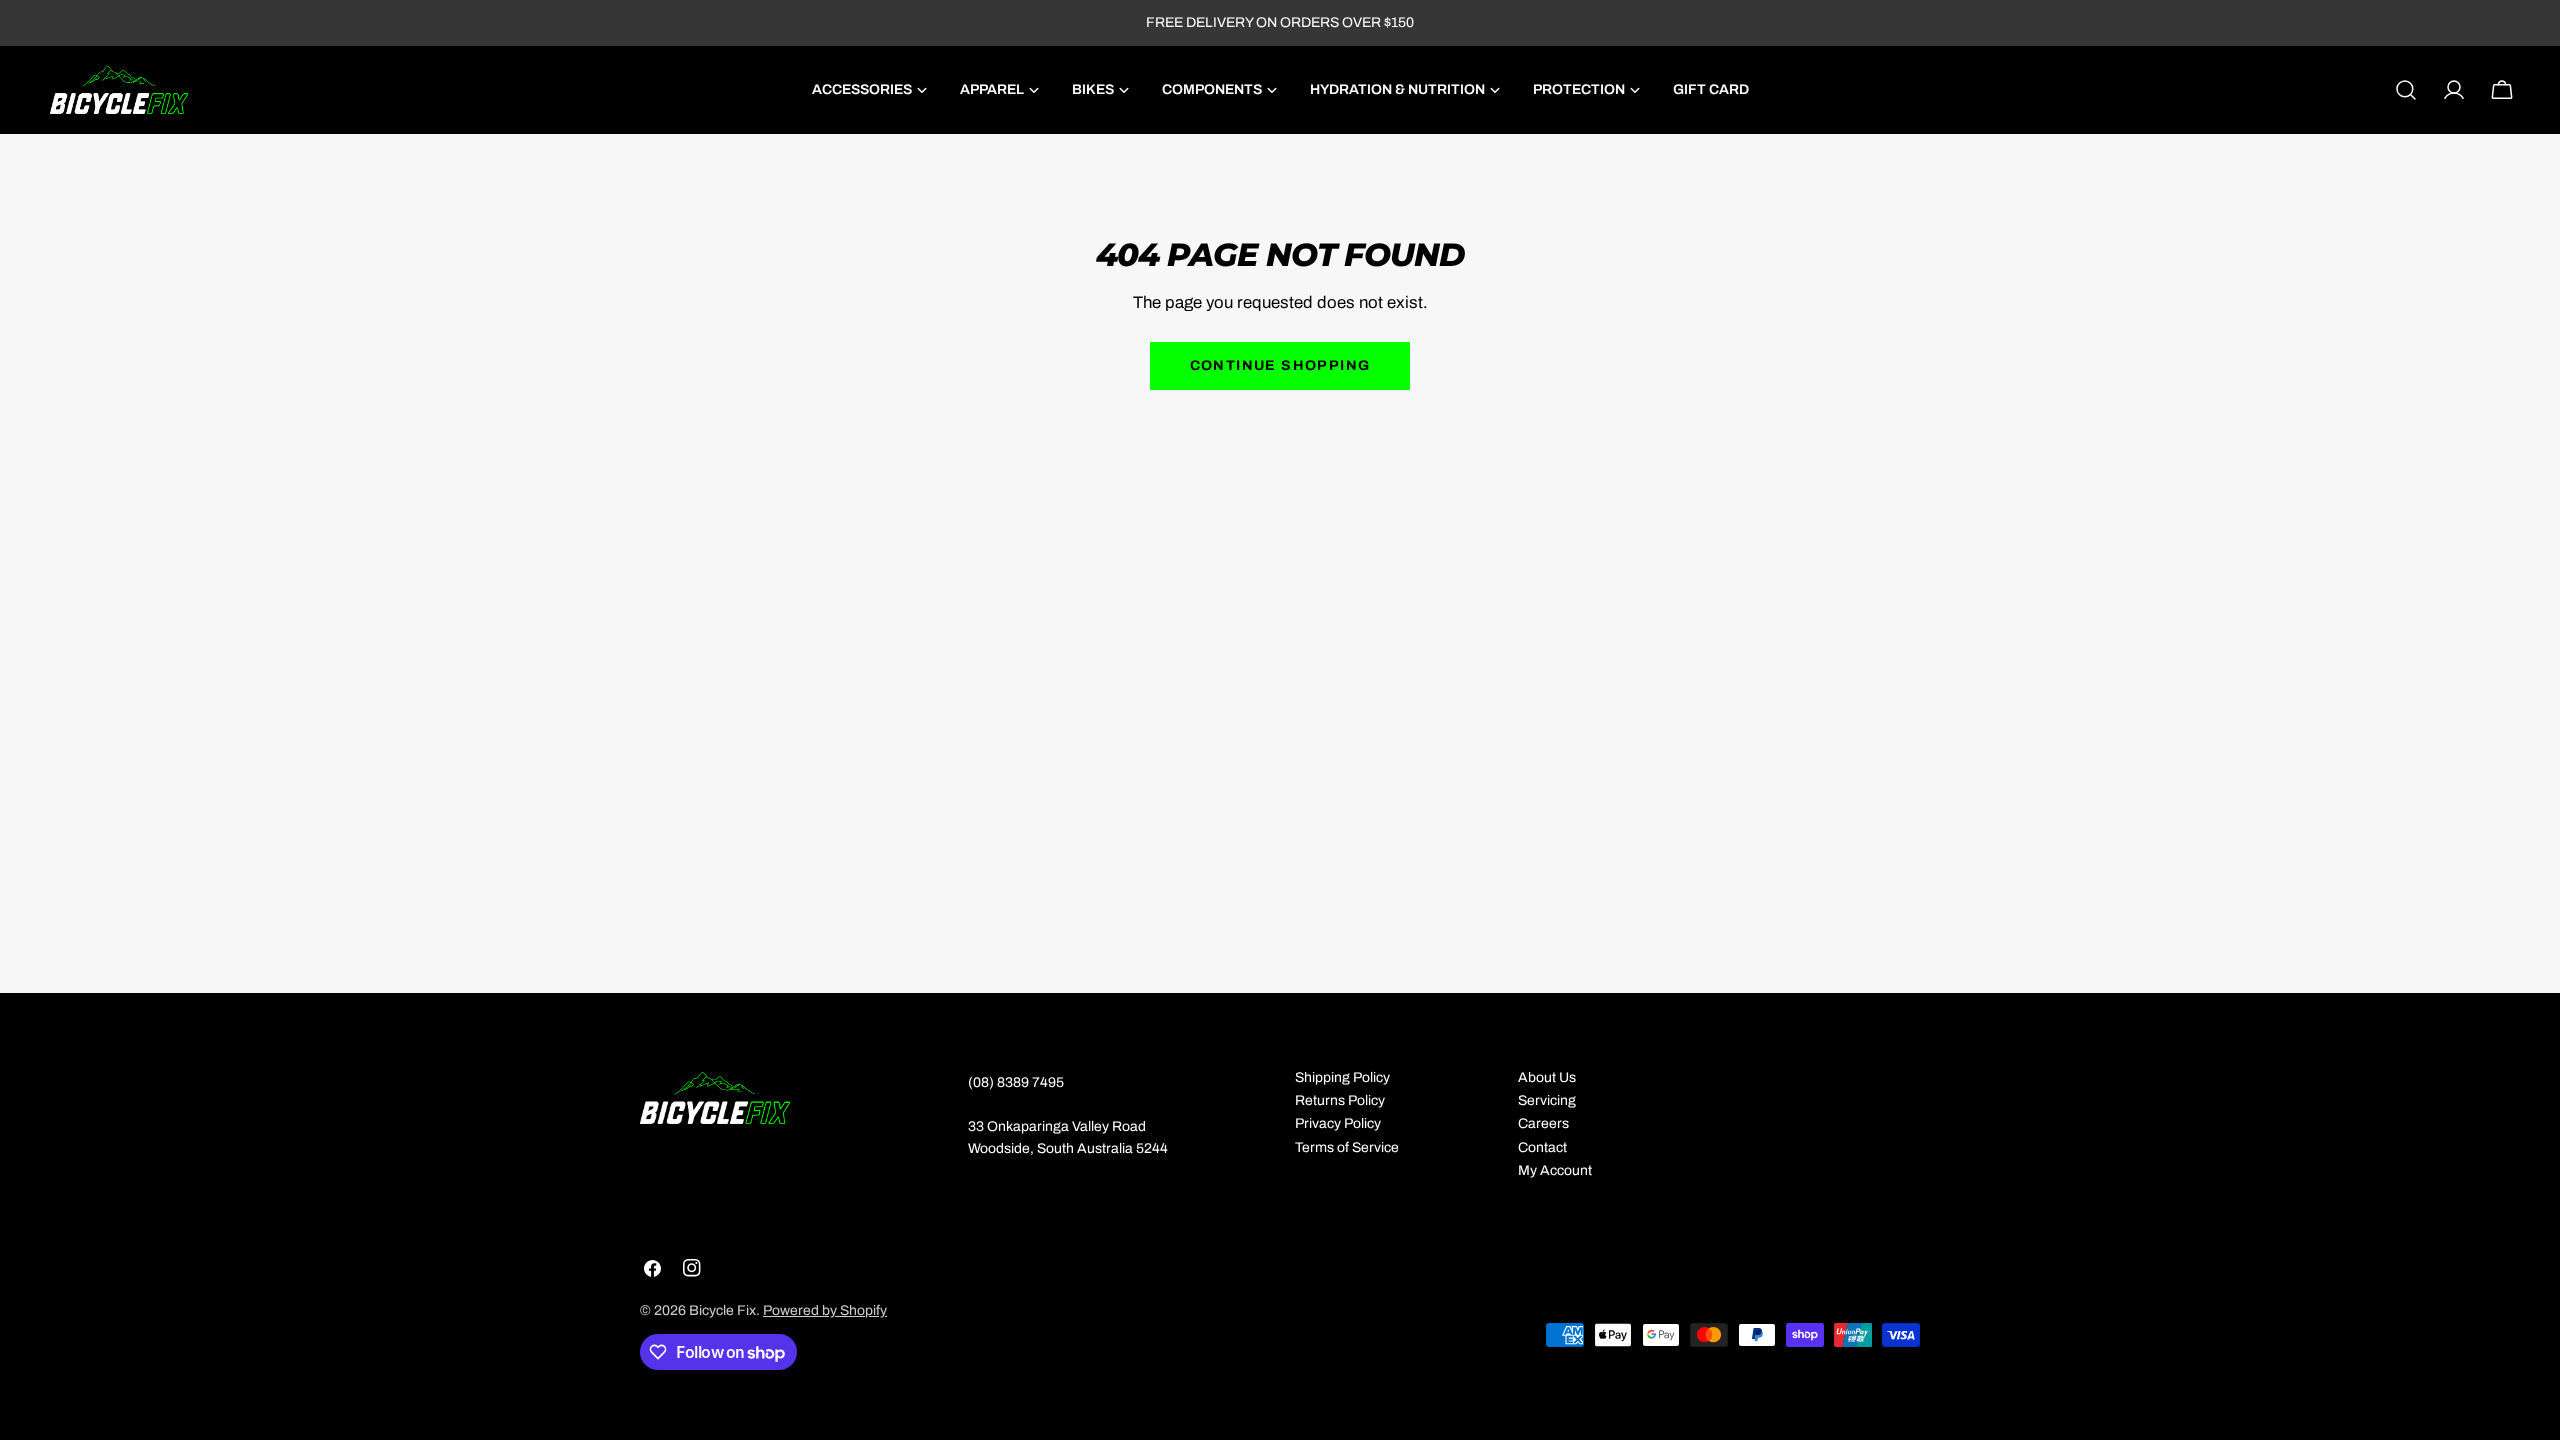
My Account (1555, 1170)
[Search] (2406, 90)
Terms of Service (1347, 1147)
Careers (1543, 1123)
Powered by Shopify (825, 1310)
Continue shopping (1280, 365)
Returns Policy (1340, 1100)
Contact (1542, 1147)
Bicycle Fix (722, 1310)
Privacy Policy (1338, 1123)
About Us (1547, 1077)
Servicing (1547, 1100)
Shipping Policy (1342, 1077)
